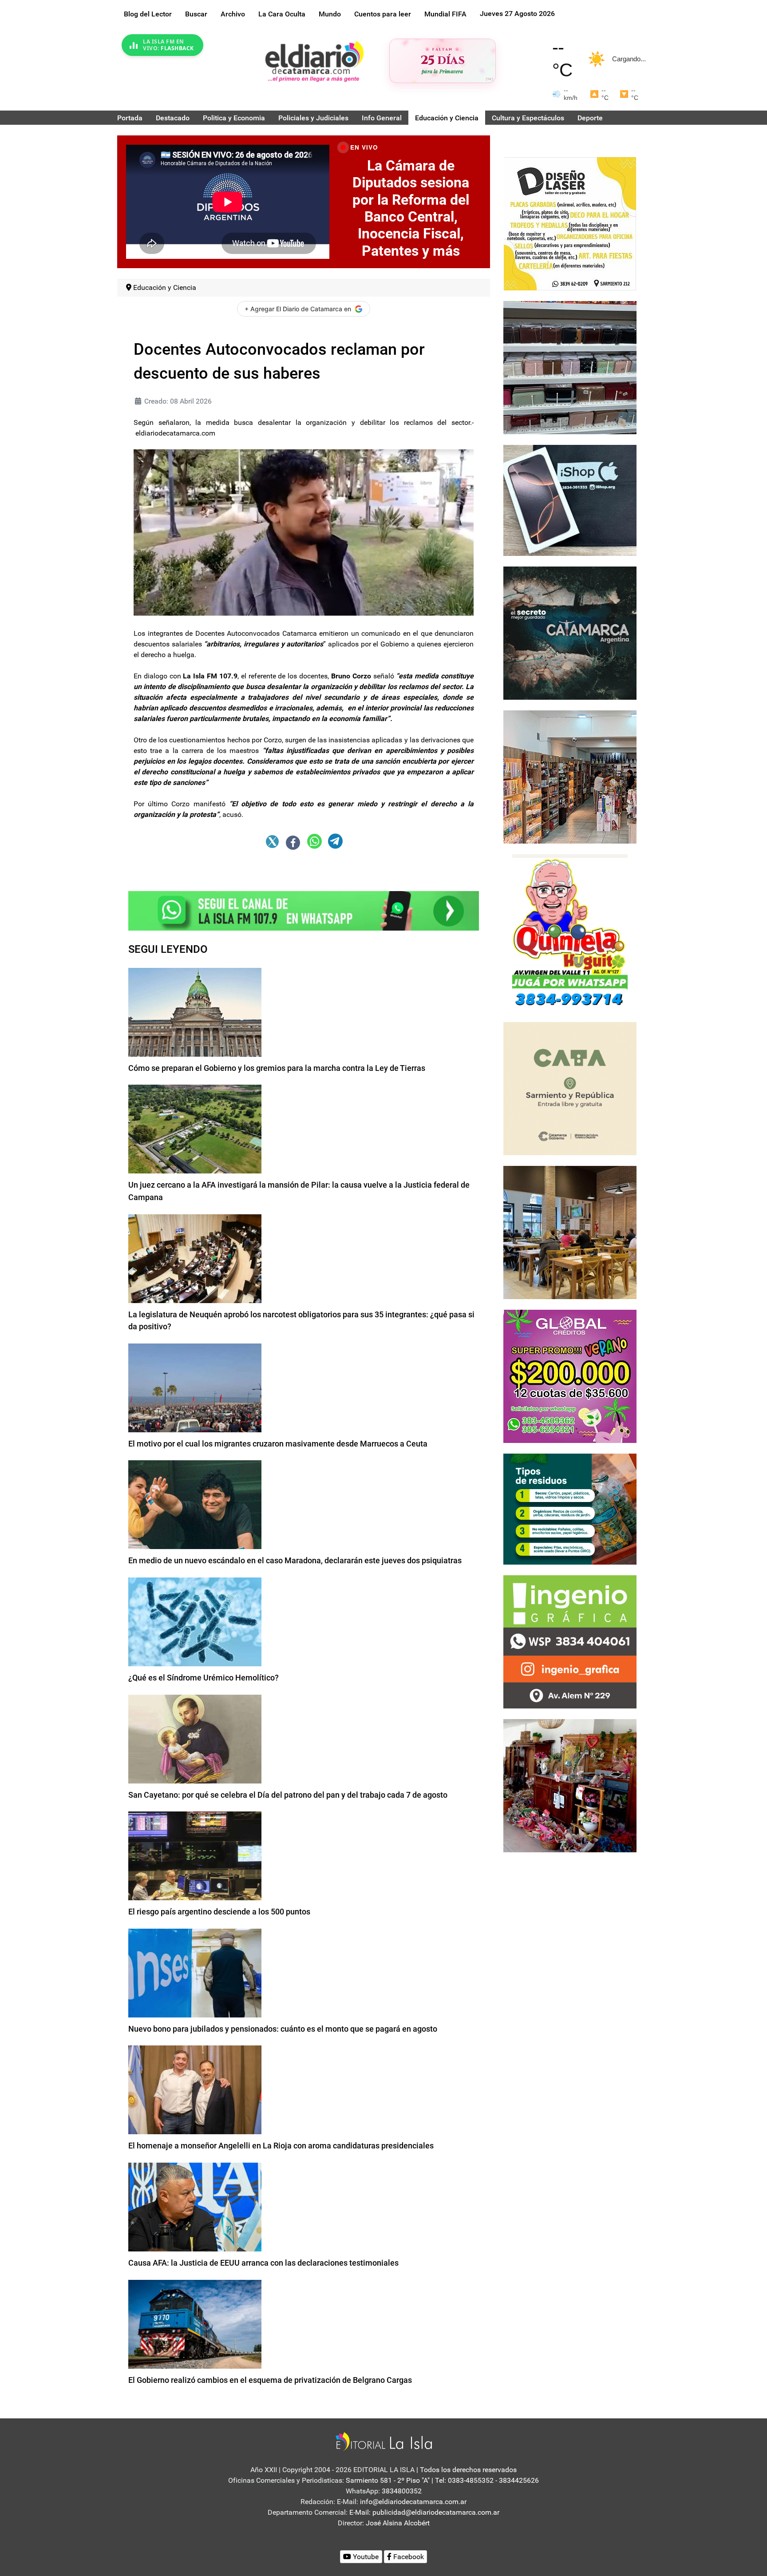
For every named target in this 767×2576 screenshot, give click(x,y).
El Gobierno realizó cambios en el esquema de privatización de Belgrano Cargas (270, 2380)
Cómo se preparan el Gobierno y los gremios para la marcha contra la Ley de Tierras (277, 1068)
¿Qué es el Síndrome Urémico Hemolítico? (204, 1678)
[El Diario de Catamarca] (314, 61)
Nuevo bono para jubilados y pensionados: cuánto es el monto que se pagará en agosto (283, 2029)
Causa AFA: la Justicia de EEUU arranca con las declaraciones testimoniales (263, 2263)
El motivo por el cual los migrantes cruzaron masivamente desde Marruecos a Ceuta (278, 1444)
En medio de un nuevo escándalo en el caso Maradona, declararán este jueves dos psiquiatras (295, 1560)
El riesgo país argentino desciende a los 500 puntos (219, 1912)
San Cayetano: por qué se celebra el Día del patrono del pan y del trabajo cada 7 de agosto (288, 1795)
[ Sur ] (489, 79)
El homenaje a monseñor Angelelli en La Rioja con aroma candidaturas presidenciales (281, 2146)
